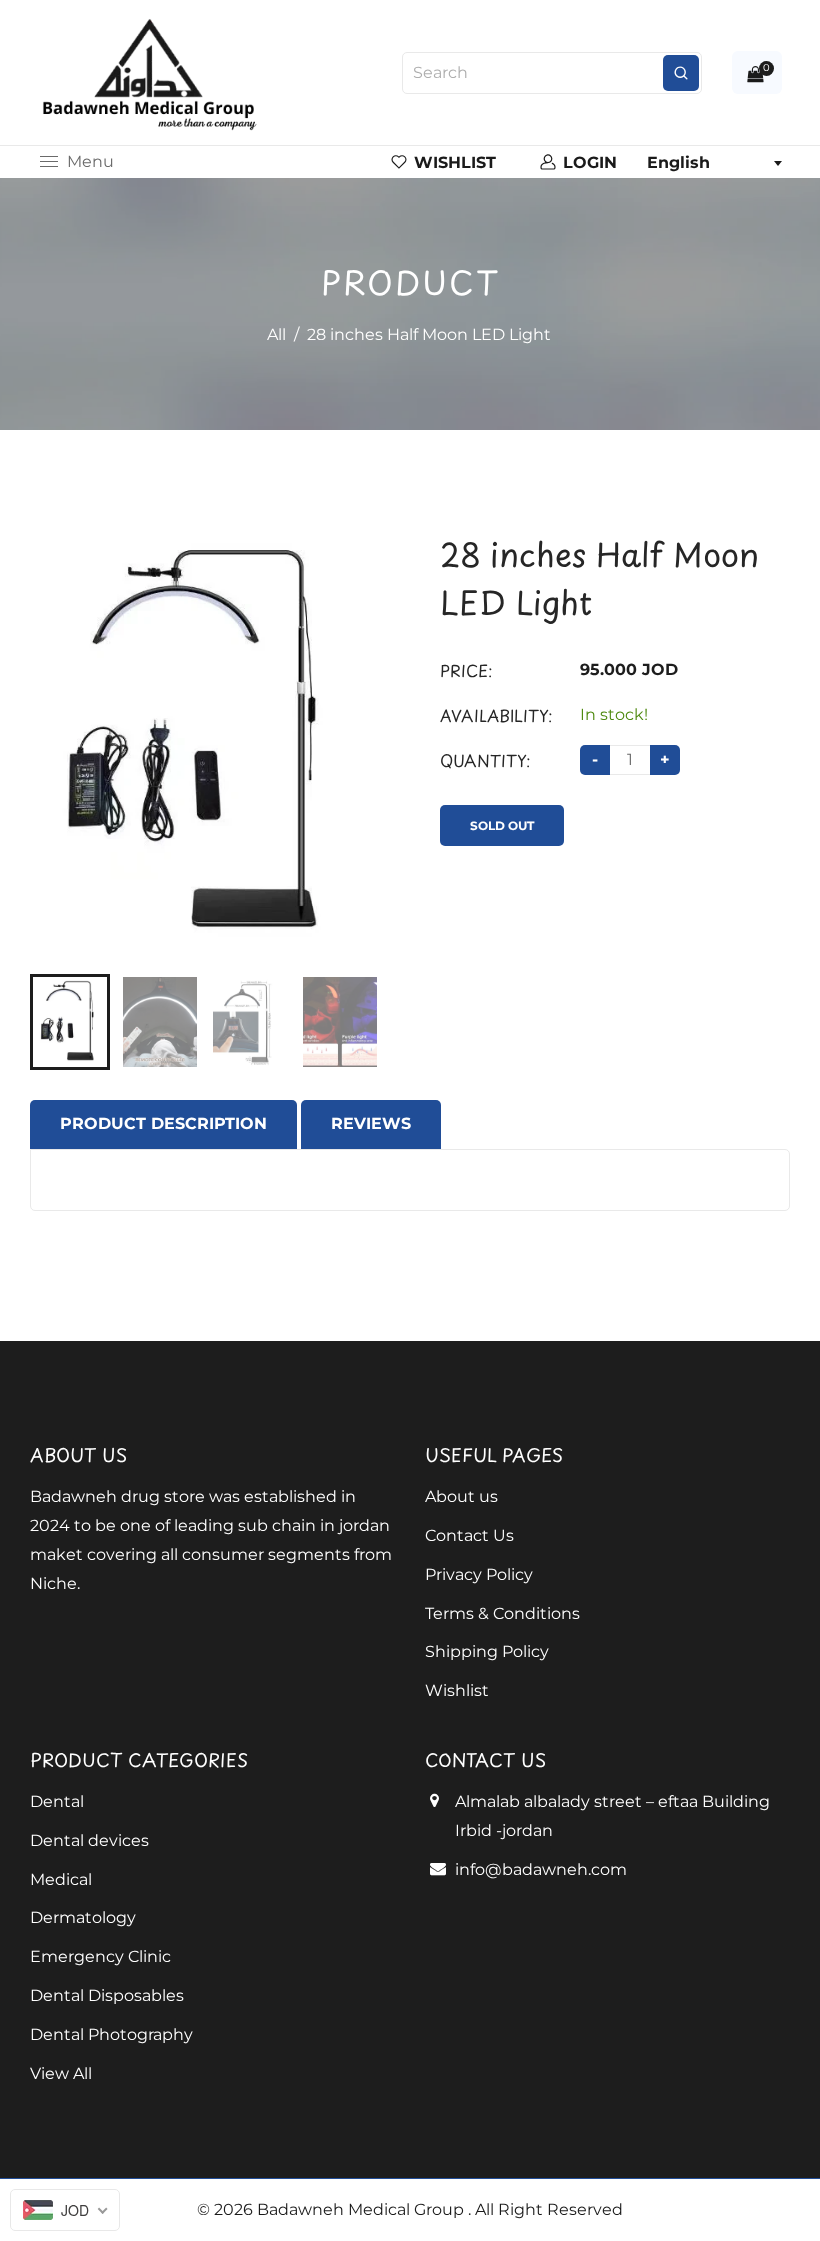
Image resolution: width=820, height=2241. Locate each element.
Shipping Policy (487, 1651)
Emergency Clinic (100, 1956)
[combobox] (714, 163)
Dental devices (89, 1840)
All (276, 334)
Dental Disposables (107, 1995)
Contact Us (469, 1535)
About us (461, 1496)
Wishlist (457, 1690)
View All (61, 2073)
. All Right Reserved (545, 2209)
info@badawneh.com (541, 1869)
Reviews (371, 1123)
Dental (57, 1801)
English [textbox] (678, 162)
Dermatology (83, 1917)
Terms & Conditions (502, 1613)
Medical (61, 1879)
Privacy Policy (479, 1574)
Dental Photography (111, 2034)
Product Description (163, 1123)
